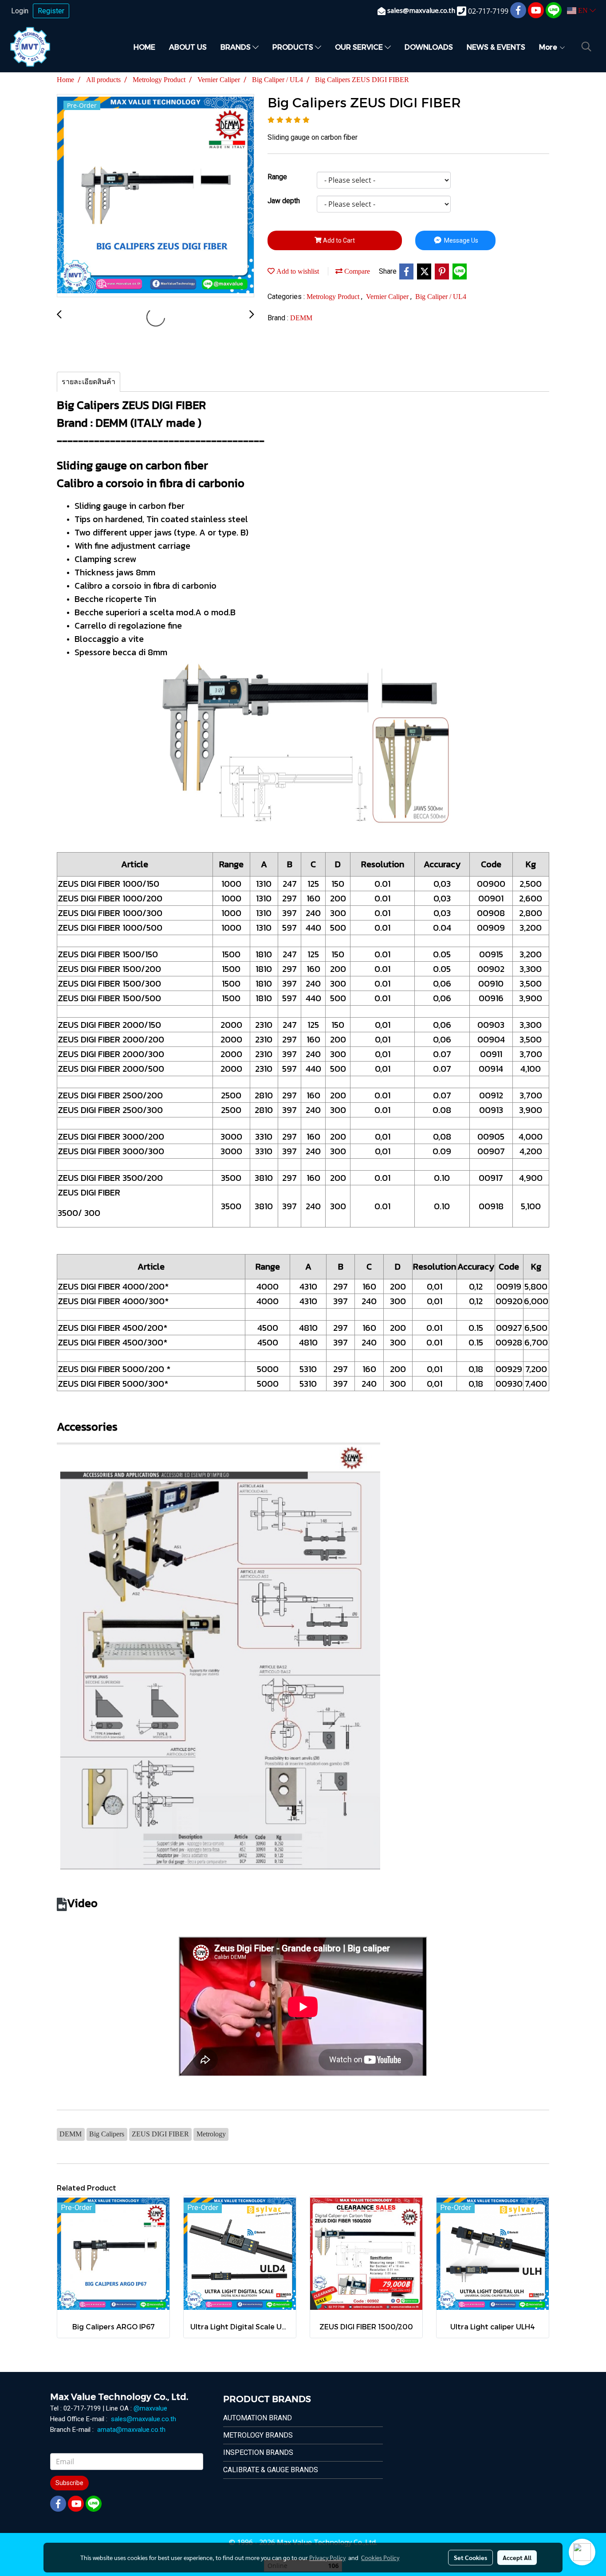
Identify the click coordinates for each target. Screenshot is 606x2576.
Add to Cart (338, 240)
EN (583, 10)
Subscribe (69, 2483)
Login (20, 11)
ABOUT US (188, 47)
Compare (356, 271)
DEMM (301, 318)
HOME (144, 47)
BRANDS (236, 47)
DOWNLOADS (429, 47)
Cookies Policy (380, 2557)
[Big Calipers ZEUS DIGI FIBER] (155, 196)
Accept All (517, 2557)
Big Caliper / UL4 (441, 297)
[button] (586, 47)
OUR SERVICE (360, 47)
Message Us (460, 240)
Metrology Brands (258, 2435)
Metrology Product (334, 297)
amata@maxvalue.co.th (131, 2430)
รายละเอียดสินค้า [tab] (89, 382)
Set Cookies (470, 2557)
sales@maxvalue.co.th (144, 2419)
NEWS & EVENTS (496, 47)
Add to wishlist (297, 271)
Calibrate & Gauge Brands (271, 2470)
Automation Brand (258, 2418)
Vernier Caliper (388, 297)
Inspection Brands (258, 2452)
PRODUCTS (294, 47)
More (549, 47)
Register (51, 11)
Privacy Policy (327, 2557)
